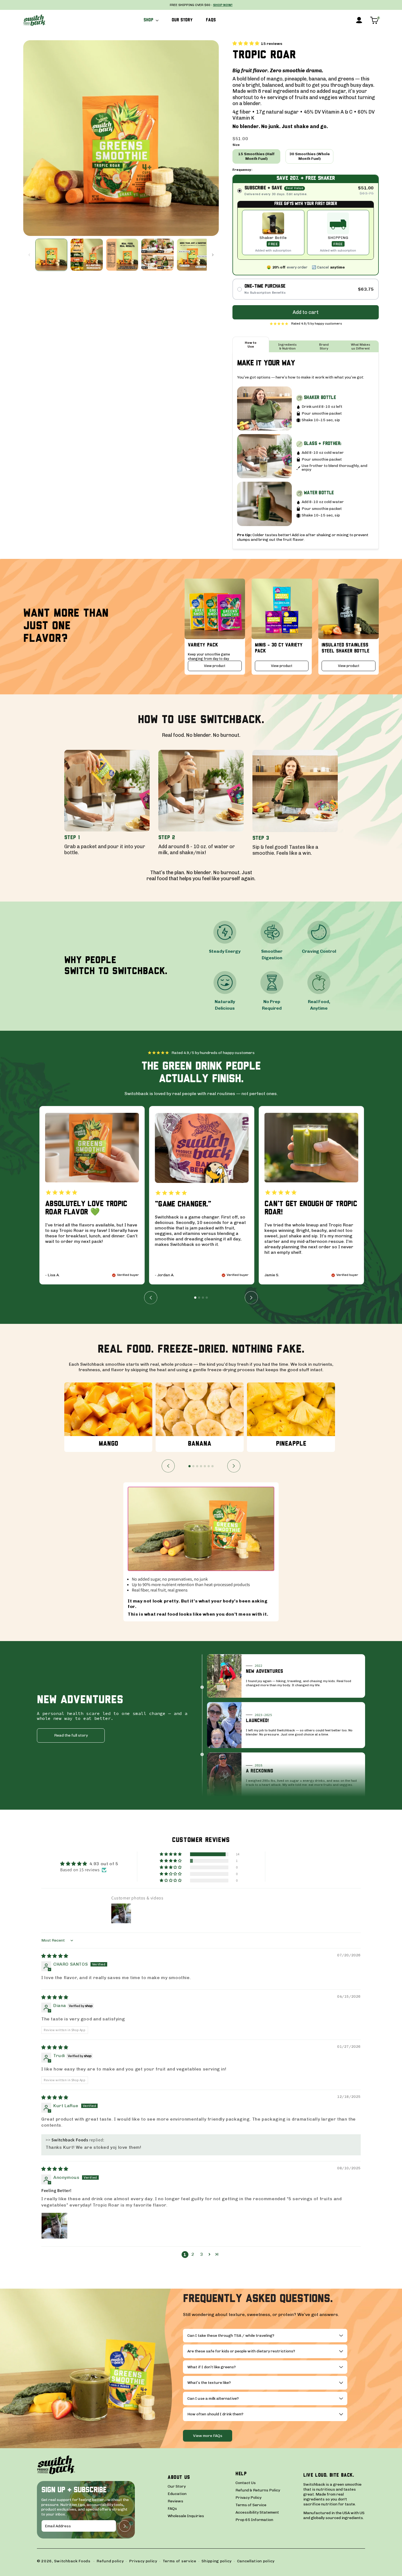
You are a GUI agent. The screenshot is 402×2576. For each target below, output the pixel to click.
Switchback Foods (72, 2561)
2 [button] (193, 2254)
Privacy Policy (248, 2498)
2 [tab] (199, 1298)
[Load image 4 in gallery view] (157, 255)
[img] (55, 1956)
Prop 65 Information (254, 2520)
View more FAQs (208, 2436)
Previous (151, 1298)
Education (177, 2494)
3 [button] (202, 2254)
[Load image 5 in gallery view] (193, 255)
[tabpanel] (92, 1195)
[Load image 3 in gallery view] (122, 255)
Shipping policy (217, 2561)
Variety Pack (203, 645)
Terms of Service (251, 2505)
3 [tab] (203, 1298)
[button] (151, 20)
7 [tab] (212, 1466)
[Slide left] (29, 255)
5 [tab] (205, 1466)
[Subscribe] (125, 2526)
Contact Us (246, 2483)
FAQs (172, 2509)
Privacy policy (143, 2561)
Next (251, 1298)
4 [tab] (207, 1298)
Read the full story (71, 1735)
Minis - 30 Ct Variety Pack (279, 648)
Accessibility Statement (257, 2513)
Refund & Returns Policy (258, 2490)
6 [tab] (209, 1466)
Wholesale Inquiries (186, 2516)
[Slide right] (213, 255)
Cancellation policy (256, 2561)
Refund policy (110, 2561)
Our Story (177, 2487)
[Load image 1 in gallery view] (51, 255)
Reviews (175, 2501)
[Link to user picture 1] (54, 2226)
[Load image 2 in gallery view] (87, 255)
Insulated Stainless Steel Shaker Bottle (346, 648)
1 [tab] (195, 1298)
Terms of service (180, 2561)
